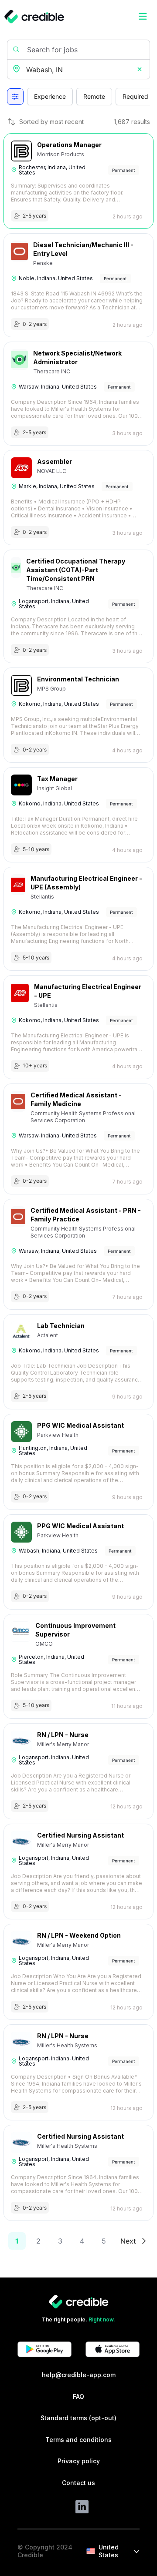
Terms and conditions (78, 2440)
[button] (140, 70)
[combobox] (79, 70)
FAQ (78, 2397)
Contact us (78, 2483)
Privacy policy (79, 2461)
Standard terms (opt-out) (78, 2418)
